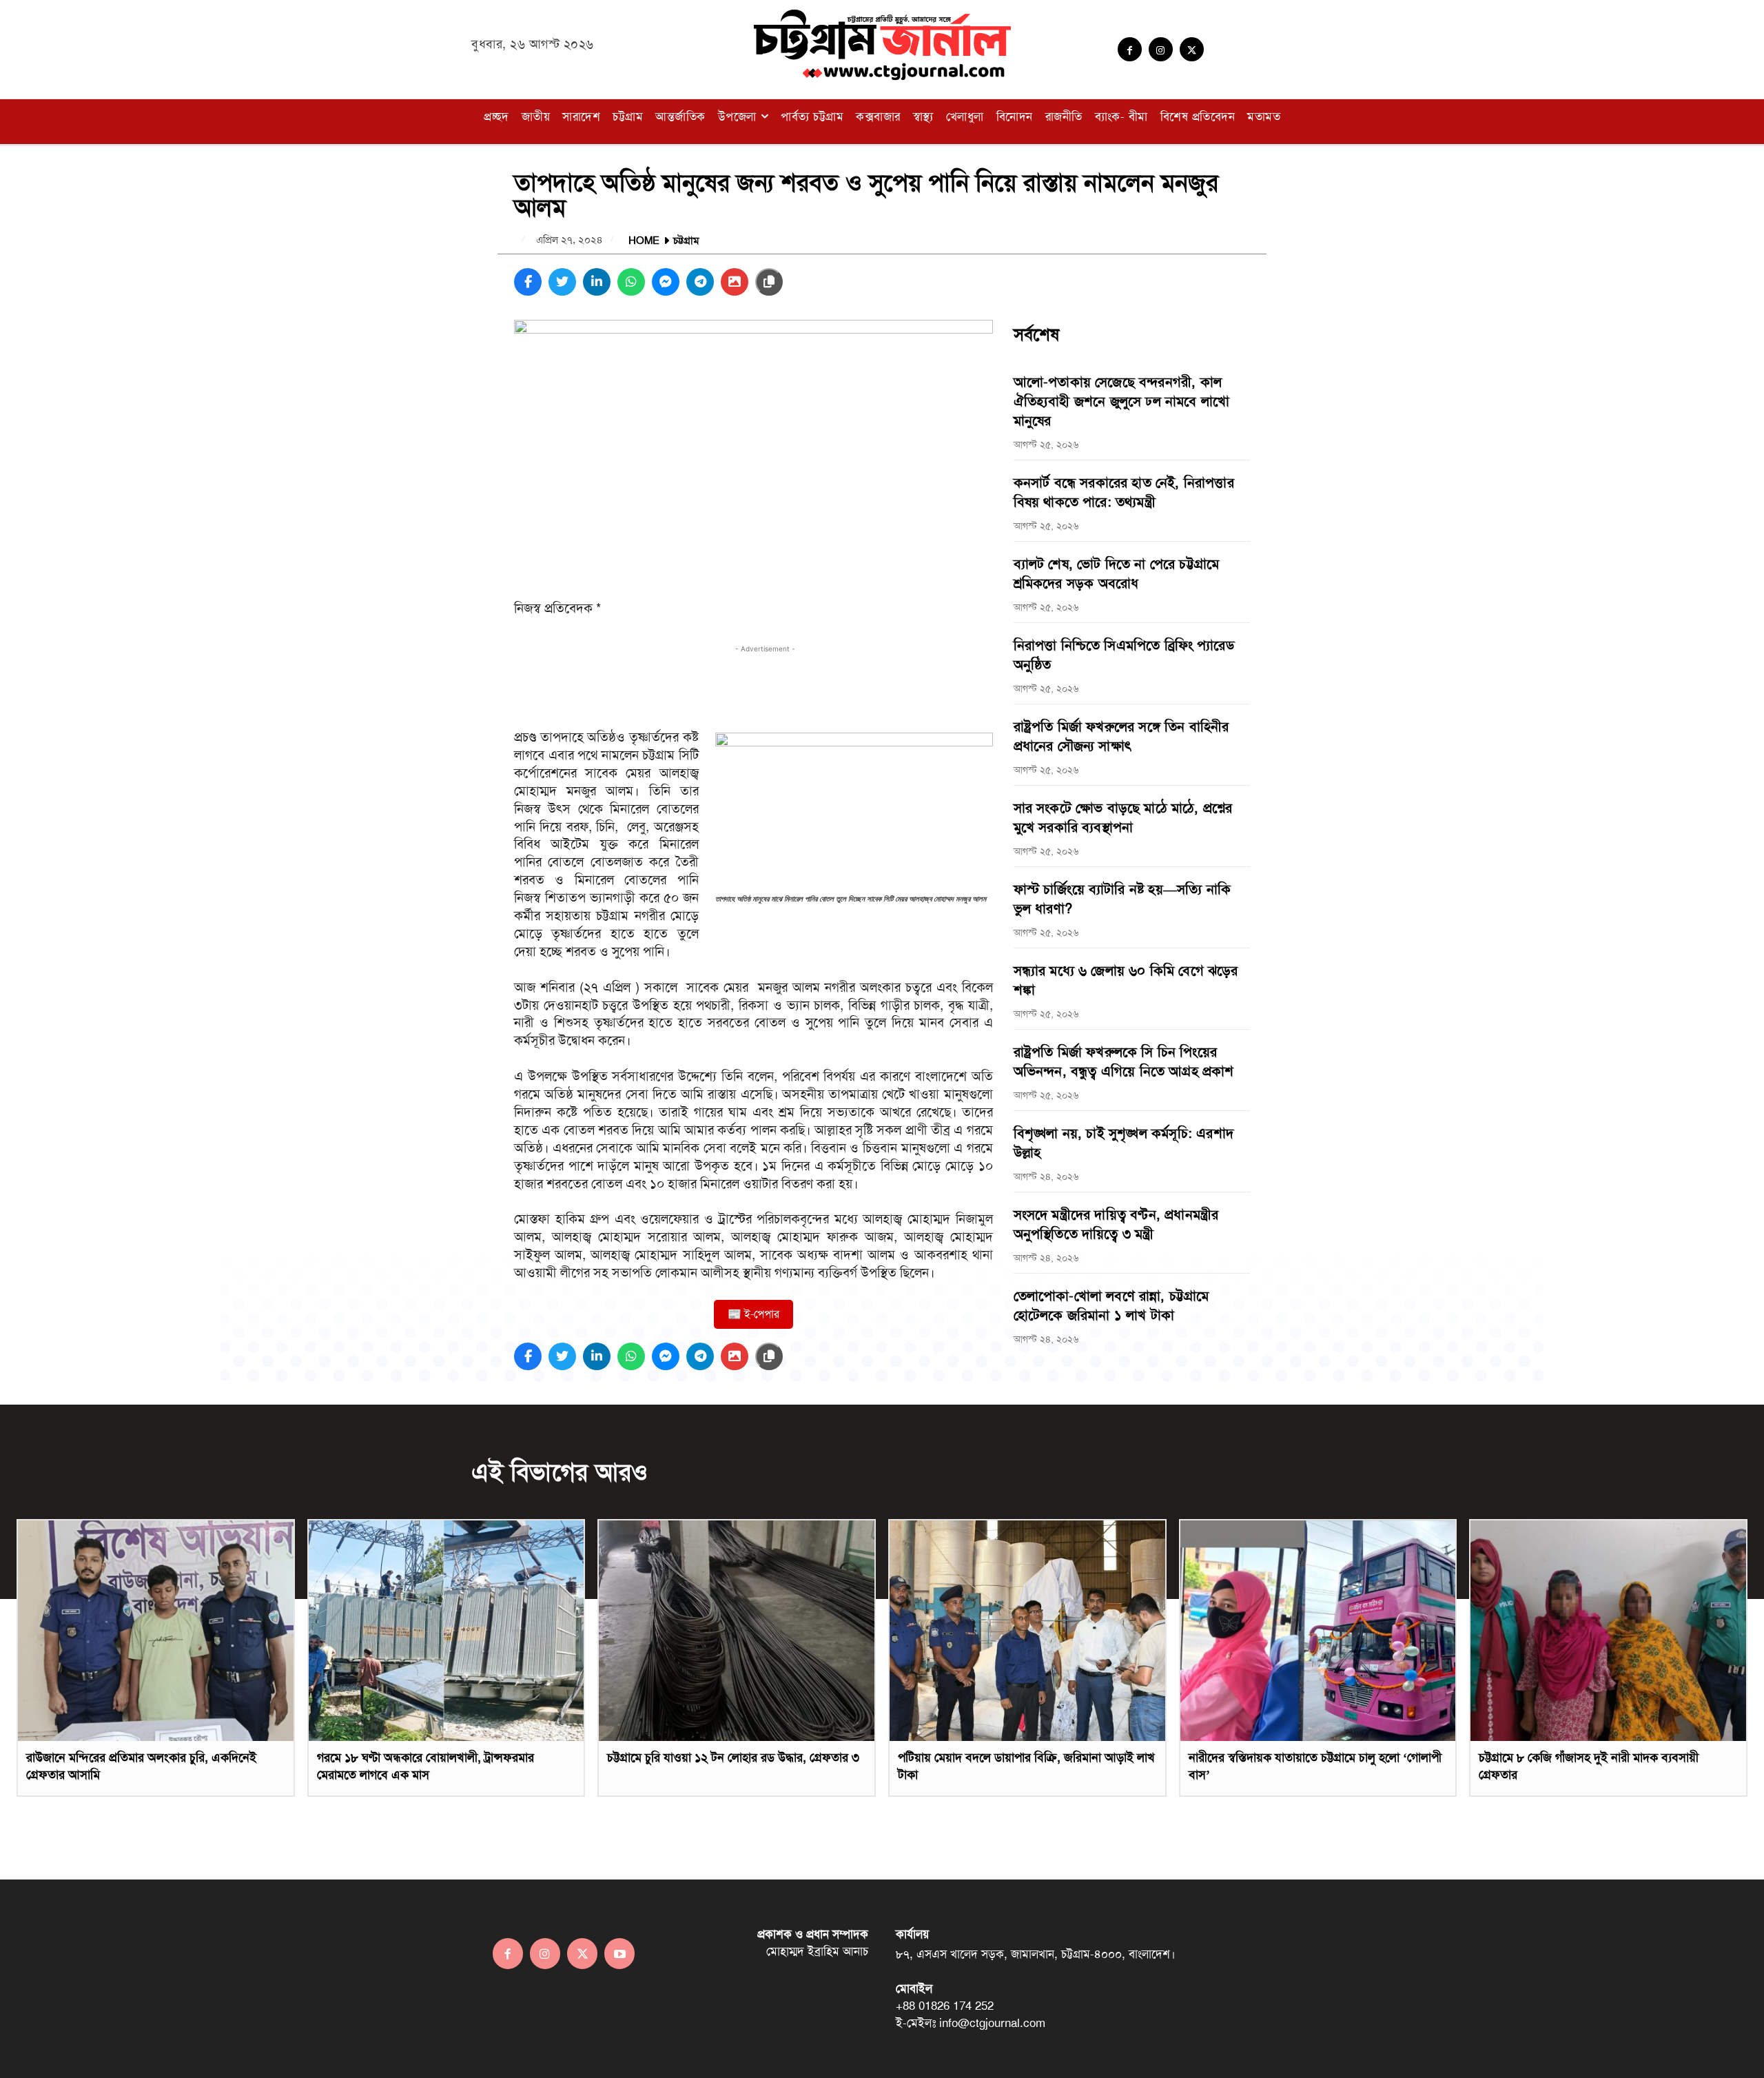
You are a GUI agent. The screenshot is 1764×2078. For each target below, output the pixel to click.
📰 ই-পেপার (753, 1314)
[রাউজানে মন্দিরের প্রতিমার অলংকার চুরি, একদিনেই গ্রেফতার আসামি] (156, 1631)
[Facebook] (1130, 49)
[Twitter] (1192, 49)
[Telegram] (700, 282)
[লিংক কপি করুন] (769, 282)
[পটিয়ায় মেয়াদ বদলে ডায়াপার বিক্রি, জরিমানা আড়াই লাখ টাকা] (1027, 1631)
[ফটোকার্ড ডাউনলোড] (735, 282)
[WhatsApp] (631, 282)
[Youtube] (619, 1953)
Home (644, 241)
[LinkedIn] (597, 282)
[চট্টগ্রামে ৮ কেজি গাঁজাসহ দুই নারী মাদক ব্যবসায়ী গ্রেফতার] (1608, 1631)
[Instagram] (1161, 49)
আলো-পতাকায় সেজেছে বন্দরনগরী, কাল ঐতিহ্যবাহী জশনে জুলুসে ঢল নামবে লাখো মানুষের (1122, 401)
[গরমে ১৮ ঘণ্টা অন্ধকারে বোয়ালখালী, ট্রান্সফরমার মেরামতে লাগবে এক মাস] (447, 1631)
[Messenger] (666, 282)
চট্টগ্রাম (686, 241)
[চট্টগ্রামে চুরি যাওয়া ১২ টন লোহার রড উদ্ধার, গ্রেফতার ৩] (737, 1631)
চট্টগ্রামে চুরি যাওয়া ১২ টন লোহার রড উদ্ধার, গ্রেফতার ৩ (733, 1758)
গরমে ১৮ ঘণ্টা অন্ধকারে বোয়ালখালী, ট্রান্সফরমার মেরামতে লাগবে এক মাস (425, 1766)
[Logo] (882, 44)
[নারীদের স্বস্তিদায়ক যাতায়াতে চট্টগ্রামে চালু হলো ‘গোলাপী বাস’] (1318, 1631)
